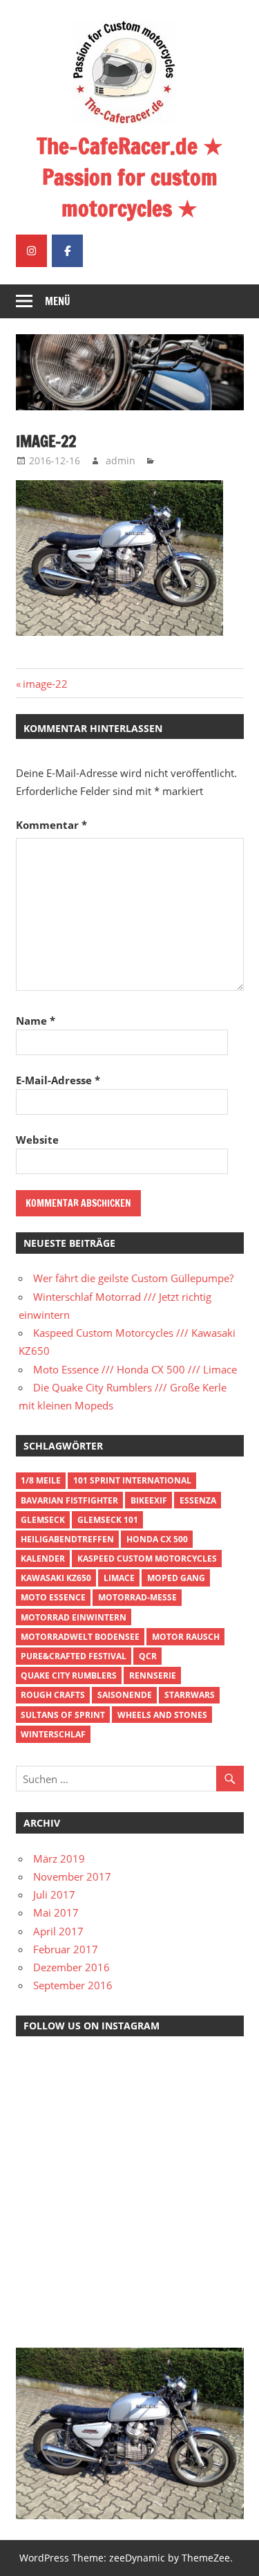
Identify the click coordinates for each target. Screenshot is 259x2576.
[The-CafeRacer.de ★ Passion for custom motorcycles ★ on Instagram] (31, 251)
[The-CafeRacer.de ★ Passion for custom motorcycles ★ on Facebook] (67, 251)
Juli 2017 (54, 1894)
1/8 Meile (41, 1480)
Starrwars (190, 1695)
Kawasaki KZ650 (56, 1578)
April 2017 (58, 1931)
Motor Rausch (186, 1637)
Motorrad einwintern (74, 1617)
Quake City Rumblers (69, 1675)
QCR (148, 1656)
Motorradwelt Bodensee (80, 1637)
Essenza (198, 1500)
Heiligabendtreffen (67, 1539)
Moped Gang (176, 1578)
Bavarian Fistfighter (69, 1500)
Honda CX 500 (157, 1539)
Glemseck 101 (108, 1520)
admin (121, 460)
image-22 (45, 684)
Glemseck (43, 1520)
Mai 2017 (56, 1912)
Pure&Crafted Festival (74, 1656)
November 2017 (72, 1876)
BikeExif (149, 1500)
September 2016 (73, 1985)
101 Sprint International (132, 1480)
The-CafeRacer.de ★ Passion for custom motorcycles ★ (130, 177)
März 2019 (59, 1858)
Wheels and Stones (162, 1715)
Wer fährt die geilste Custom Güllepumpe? (133, 1278)
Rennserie (153, 1675)
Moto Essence (53, 1597)
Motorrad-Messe (137, 1597)
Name (36, 1021)
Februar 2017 (66, 1949)
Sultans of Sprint (63, 1715)
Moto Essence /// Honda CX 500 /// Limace (135, 1369)
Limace (119, 1578)
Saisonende (125, 1695)
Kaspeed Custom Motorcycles (147, 1559)
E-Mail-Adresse (58, 1080)
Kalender (43, 1559)
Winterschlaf (53, 1734)
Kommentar (51, 825)
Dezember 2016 (71, 1967)
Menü (58, 301)
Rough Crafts (53, 1695)
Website (37, 1140)
